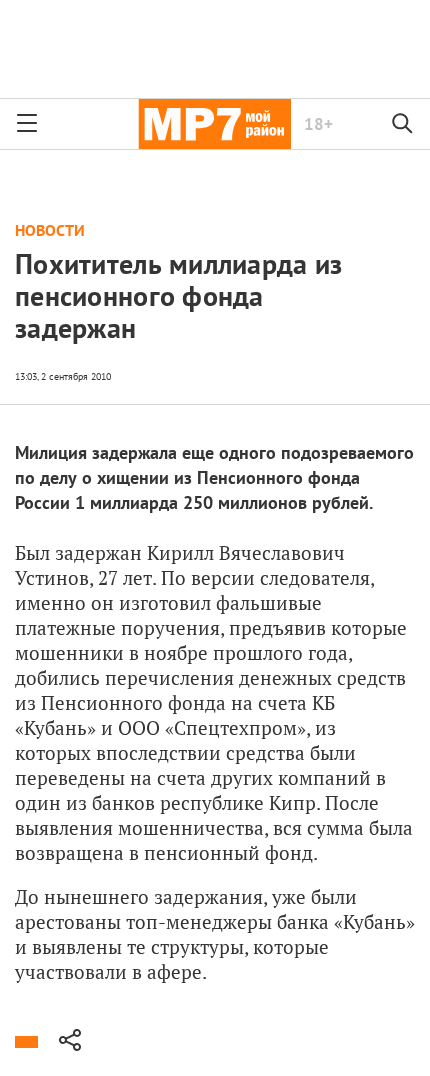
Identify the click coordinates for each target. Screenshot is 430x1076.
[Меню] (27, 124)
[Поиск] (403, 124)
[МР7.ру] (214, 124)
